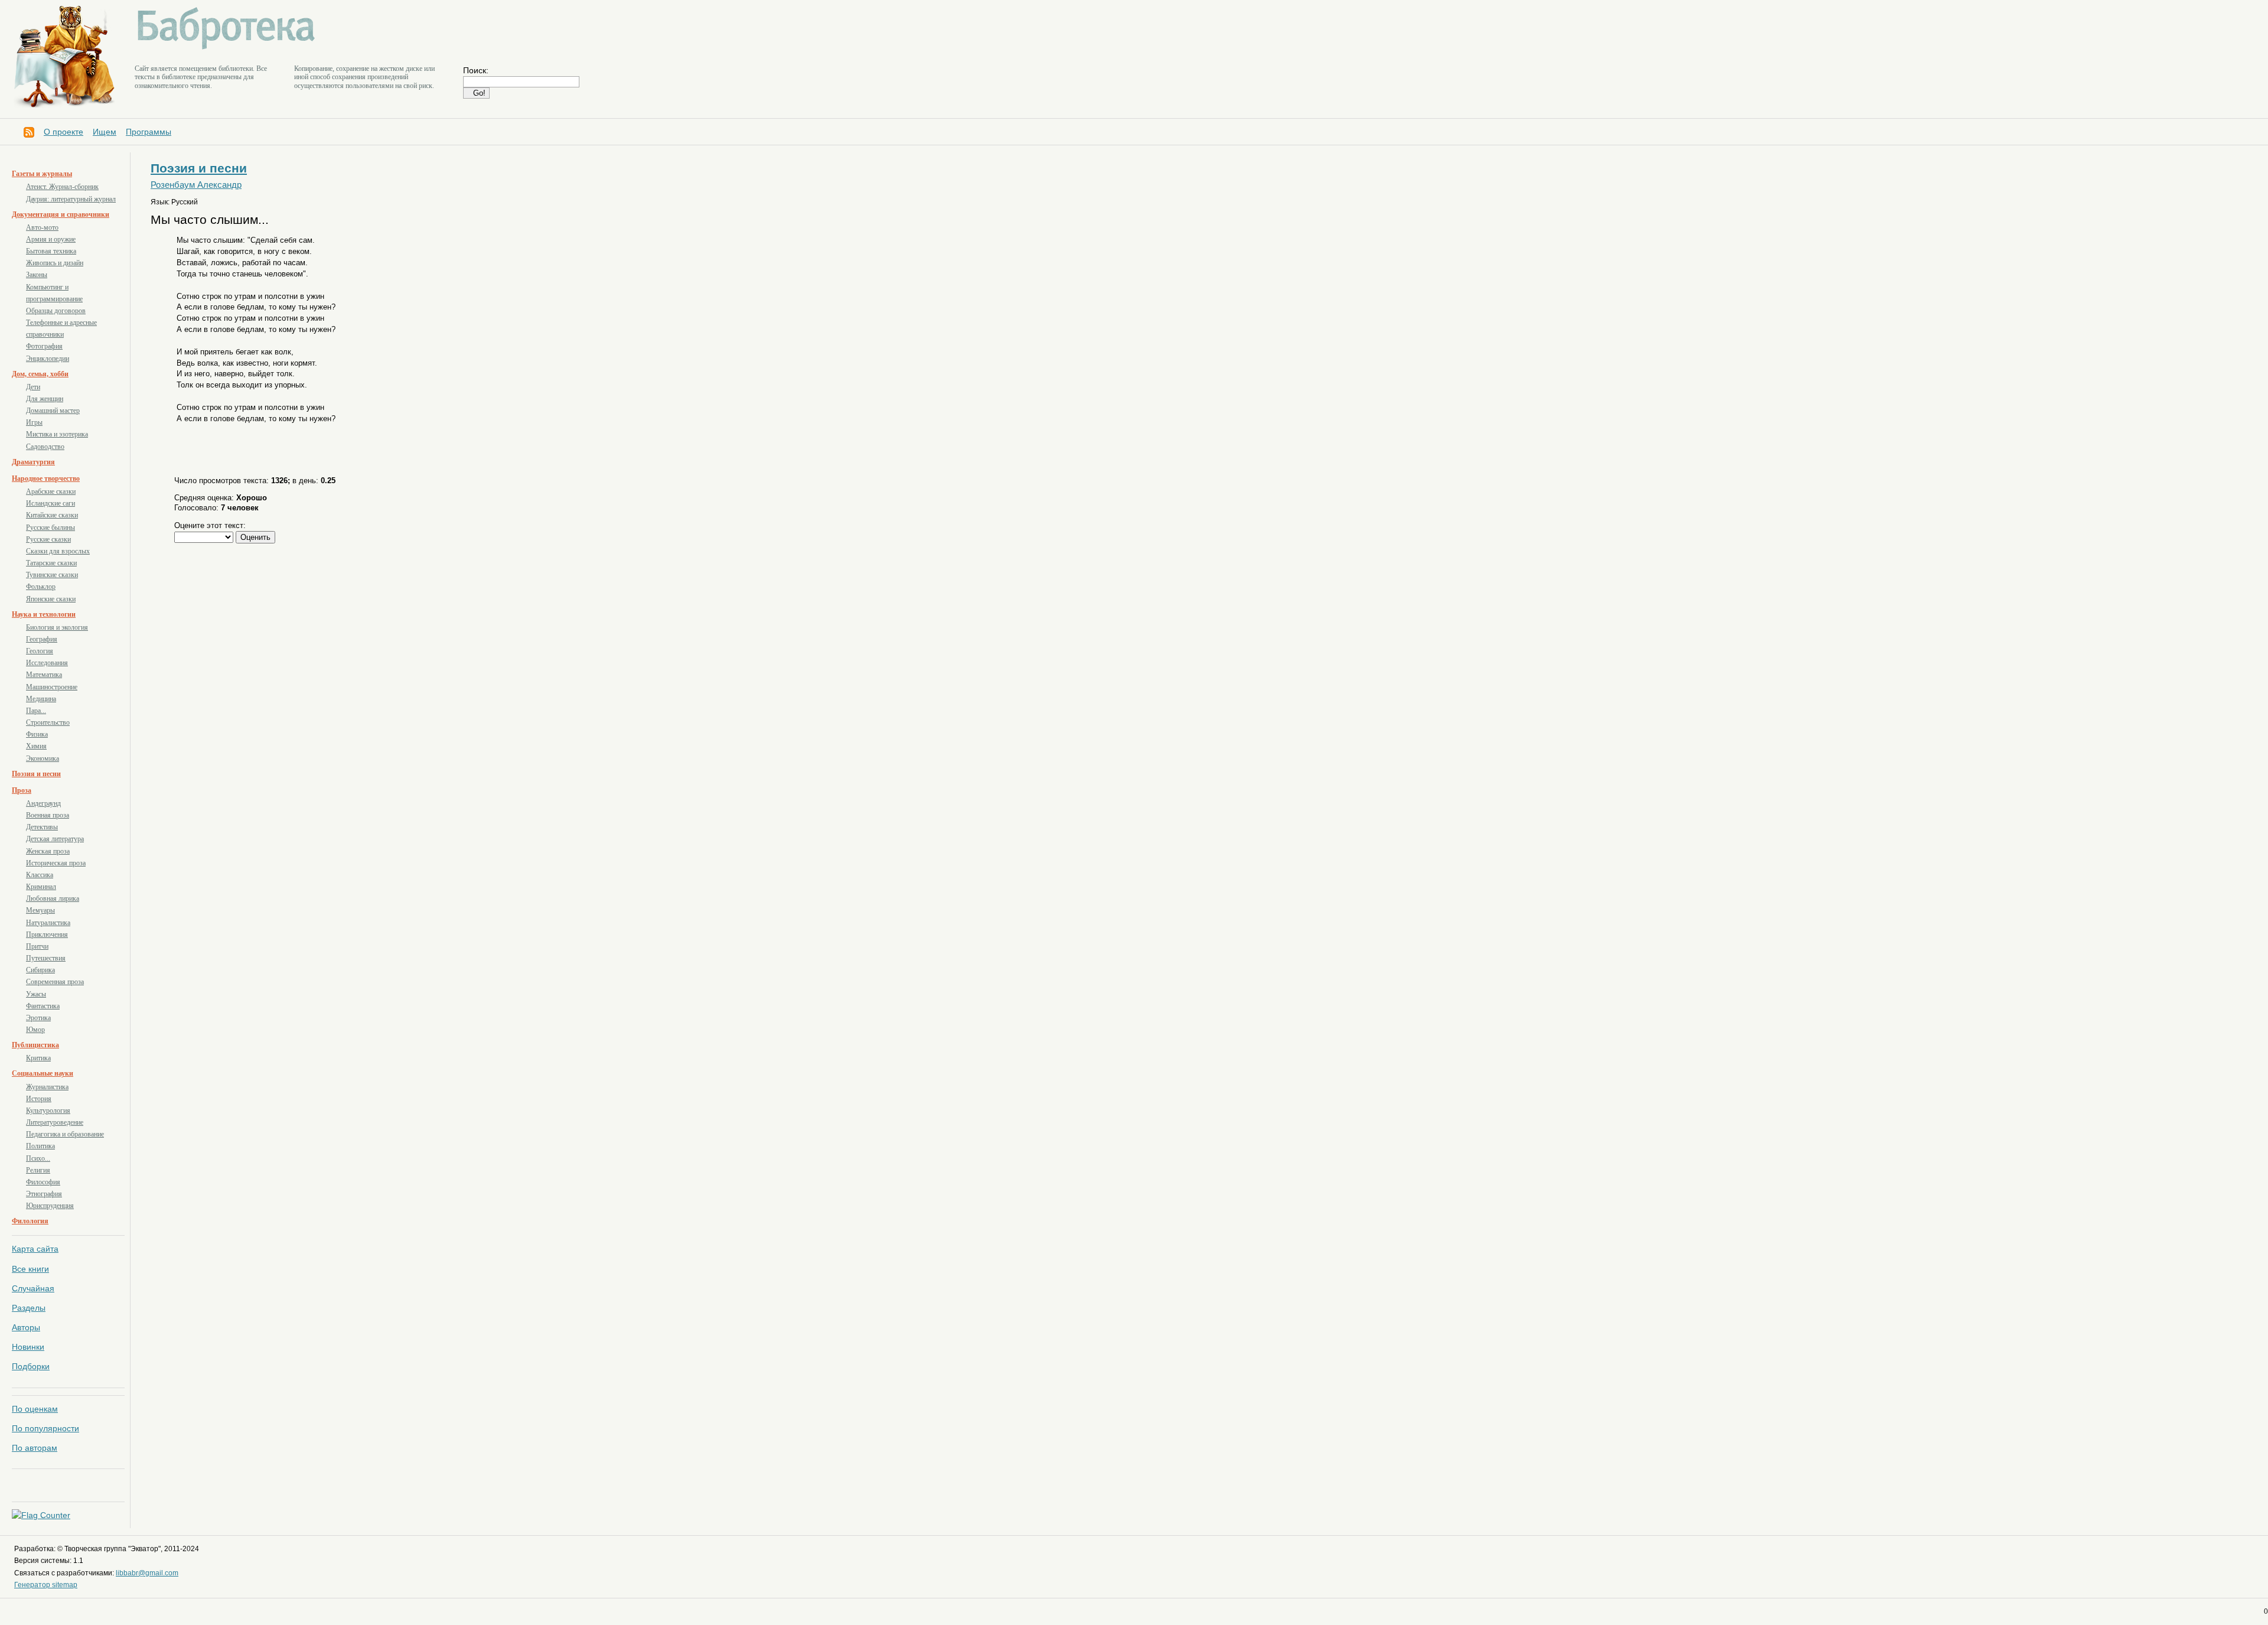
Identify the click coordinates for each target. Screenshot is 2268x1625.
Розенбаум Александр (196, 185)
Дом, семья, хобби (40, 374)
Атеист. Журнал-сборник (62, 187)
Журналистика (47, 1087)
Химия (36, 746)
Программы (149, 132)
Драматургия (33, 462)
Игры (34, 422)
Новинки (28, 1347)
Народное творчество (46, 478)
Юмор (35, 1030)
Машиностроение (52, 687)
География (42, 639)
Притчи (37, 946)
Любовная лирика (53, 898)
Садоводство (45, 447)
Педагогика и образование (65, 1134)
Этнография (44, 1194)
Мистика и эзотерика (57, 434)
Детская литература (55, 839)
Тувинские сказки (52, 575)
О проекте (63, 132)
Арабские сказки (51, 491)
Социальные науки (43, 1073)
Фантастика (43, 1006)
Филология (30, 1221)
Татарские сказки (51, 563)
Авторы (26, 1327)
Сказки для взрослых (58, 551)
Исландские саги (50, 503)
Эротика (38, 1018)
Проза (22, 790)
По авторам (35, 1448)
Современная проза (55, 982)
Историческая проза (56, 863)
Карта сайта (35, 1249)
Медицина (41, 699)
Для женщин (45, 399)
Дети (33, 387)
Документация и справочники (61, 214)
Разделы (29, 1308)
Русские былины (50, 527)
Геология (40, 651)
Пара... (36, 711)
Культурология (48, 1111)
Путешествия (46, 958)
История (39, 1099)
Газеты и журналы (42, 174)
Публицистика (35, 1045)
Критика (38, 1058)
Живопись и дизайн (55, 263)
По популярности (45, 1428)
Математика (44, 675)
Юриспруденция (50, 1206)
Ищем (105, 132)
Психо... (38, 1158)
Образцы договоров (56, 311)
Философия (43, 1182)
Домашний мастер (53, 411)
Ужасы (36, 994)
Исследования (47, 663)
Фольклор (41, 587)
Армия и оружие (51, 239)
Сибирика (40, 970)
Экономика (43, 758)
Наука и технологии (44, 614)
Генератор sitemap (46, 1585)
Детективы (42, 827)
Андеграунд (43, 803)
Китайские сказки (52, 515)
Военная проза (48, 815)
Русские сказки (48, 539)
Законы (37, 275)
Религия (38, 1170)
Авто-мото (42, 227)
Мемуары (40, 910)
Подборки (31, 1366)
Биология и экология (57, 627)
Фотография (44, 346)
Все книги (30, 1269)
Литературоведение (55, 1122)
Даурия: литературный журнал (71, 199)
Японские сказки (51, 599)
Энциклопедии (48, 359)
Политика (40, 1146)
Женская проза (48, 851)
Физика (37, 734)
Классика (40, 875)
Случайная (33, 1288)
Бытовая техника (51, 251)
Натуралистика (48, 923)
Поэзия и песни (36, 774)
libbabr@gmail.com (147, 1573)
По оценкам (35, 1409)
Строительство (48, 722)
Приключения (47, 934)
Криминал (41, 887)
